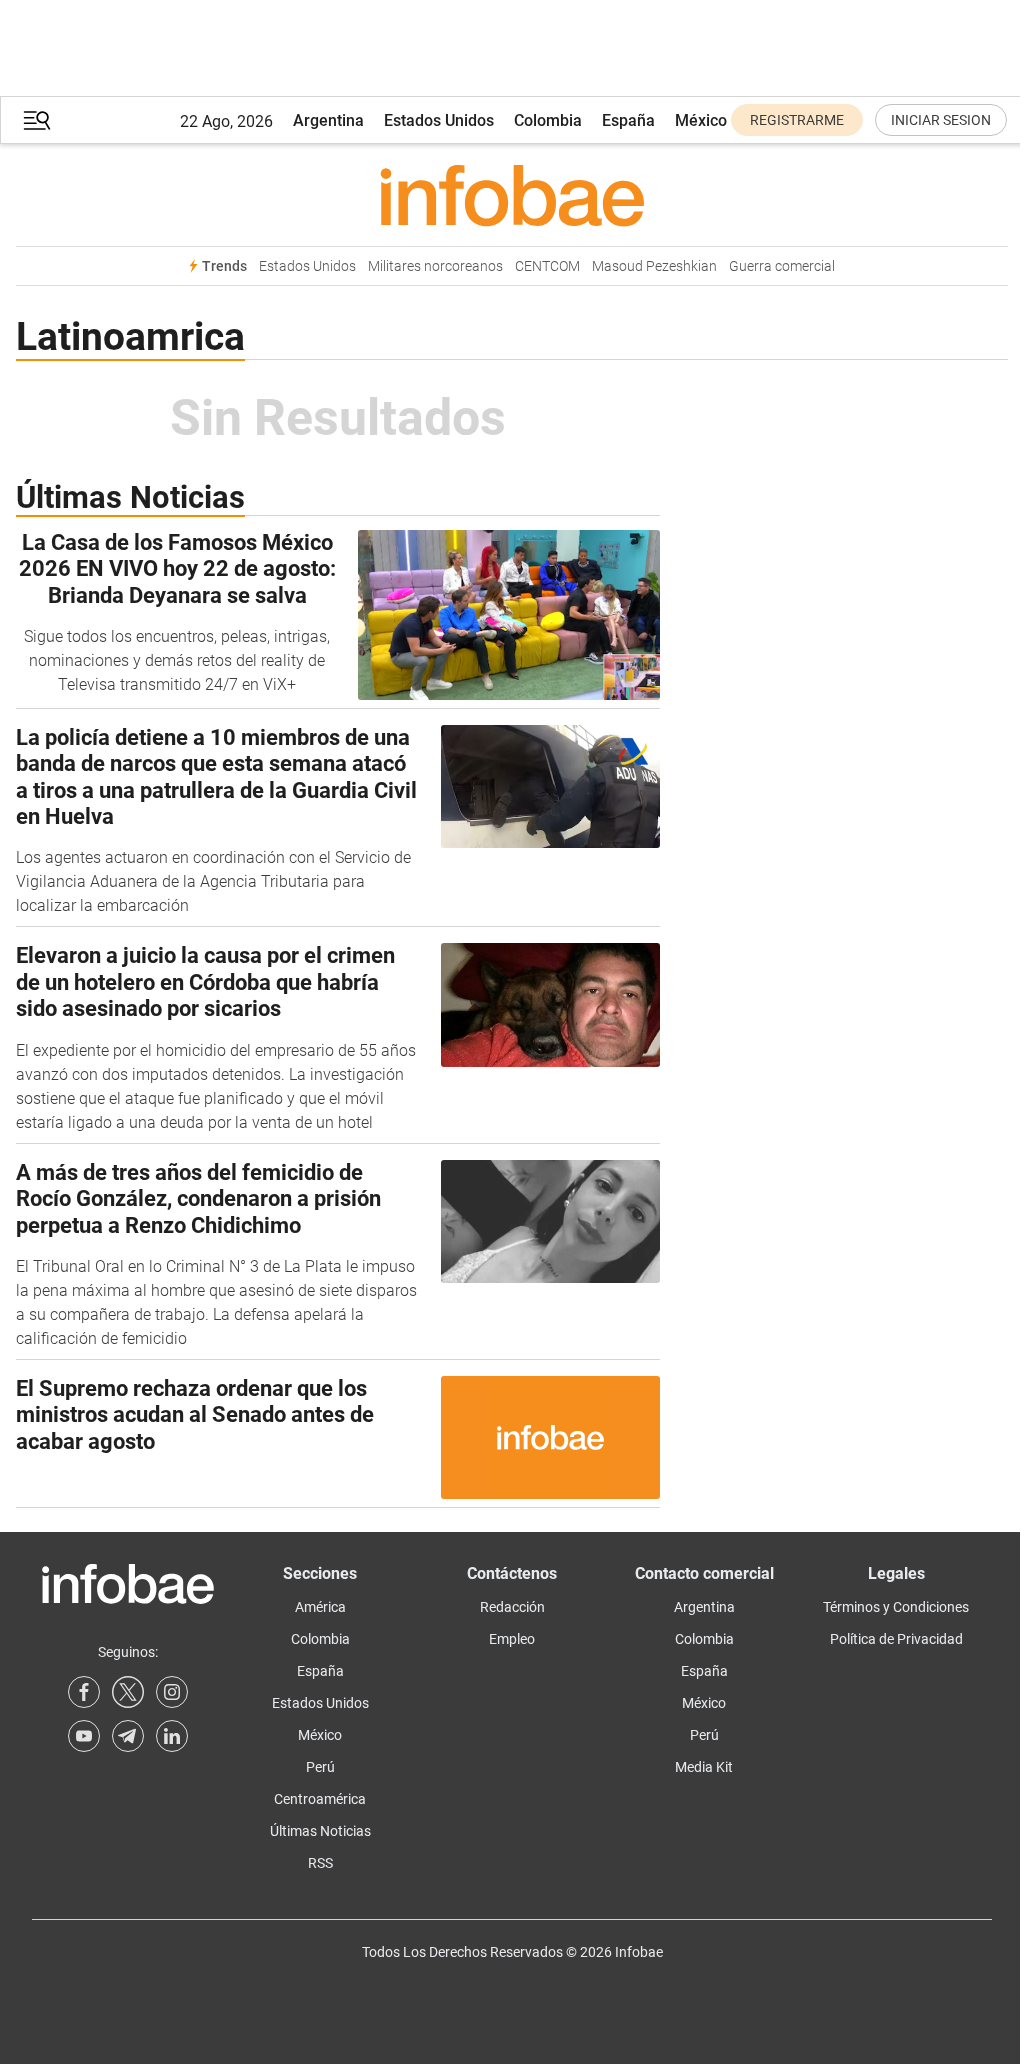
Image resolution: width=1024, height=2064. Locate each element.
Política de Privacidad (896, 1639)
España (628, 120)
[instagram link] (172, 1692)
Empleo (512, 1639)
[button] (37, 120)
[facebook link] (84, 1692)
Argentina (328, 120)
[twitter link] (128, 1692)
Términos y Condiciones (896, 1607)
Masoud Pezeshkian (654, 266)
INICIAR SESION (941, 120)
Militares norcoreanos (435, 266)
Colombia (548, 120)
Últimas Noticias (320, 1831)
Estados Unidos (439, 120)
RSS (320, 1863)
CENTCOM (547, 266)
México (701, 120)
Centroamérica (320, 1799)
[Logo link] (512, 195)
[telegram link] (128, 1736)
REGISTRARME (797, 120)
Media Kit (704, 1767)
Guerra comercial (782, 266)
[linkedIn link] (172, 1736)
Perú (320, 1767)
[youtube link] (84, 1736)
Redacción (512, 1607)
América (320, 1607)
